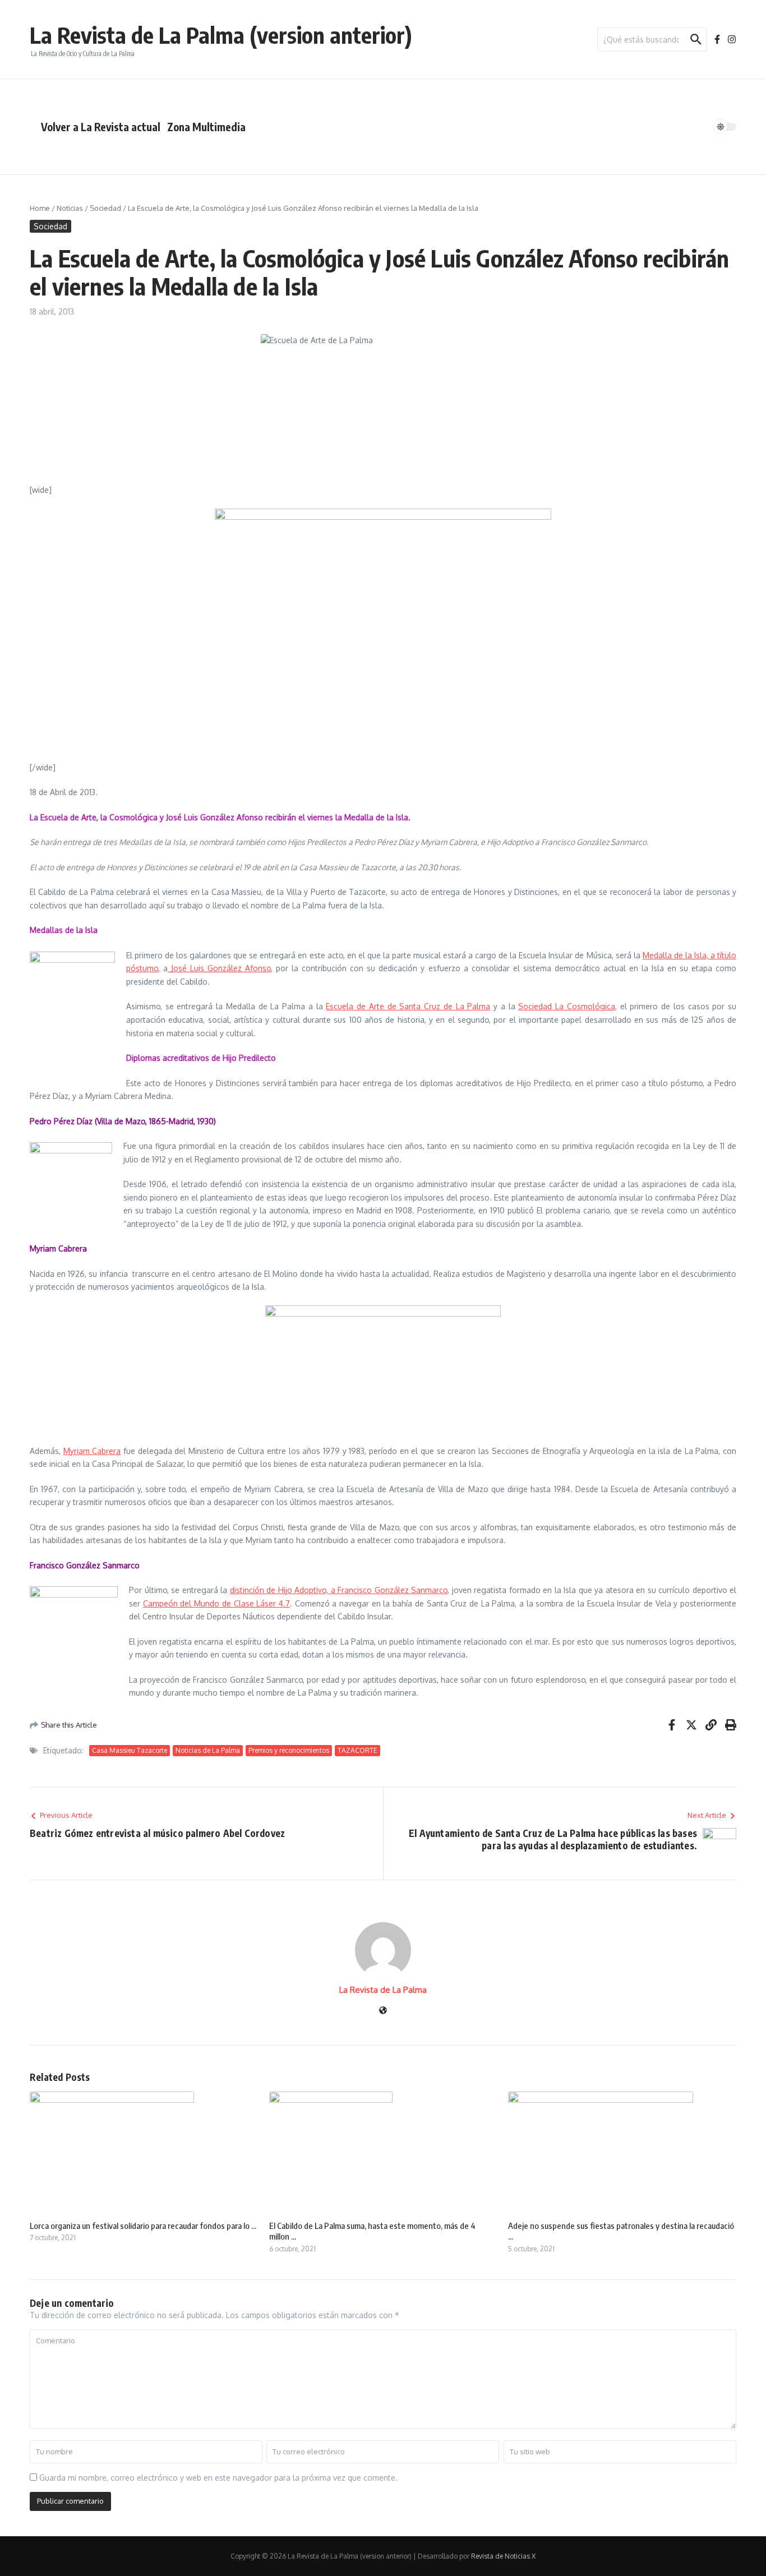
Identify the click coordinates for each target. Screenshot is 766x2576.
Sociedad (105, 208)
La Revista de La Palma (383, 1990)
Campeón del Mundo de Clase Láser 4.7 (216, 1603)
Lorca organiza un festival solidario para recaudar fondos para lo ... (143, 2226)
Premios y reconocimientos (289, 1750)
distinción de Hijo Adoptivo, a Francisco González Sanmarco (339, 1590)
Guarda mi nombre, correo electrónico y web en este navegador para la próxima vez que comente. (218, 2478)
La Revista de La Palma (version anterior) (221, 35)
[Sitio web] (383, 2011)
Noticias (70, 208)
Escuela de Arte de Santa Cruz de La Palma (408, 1006)
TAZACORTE (357, 1750)
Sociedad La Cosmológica (566, 1006)
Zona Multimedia (206, 127)
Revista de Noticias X (503, 2556)
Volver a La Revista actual (101, 127)
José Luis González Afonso (219, 968)
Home (40, 208)
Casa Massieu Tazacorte (130, 1750)
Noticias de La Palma (208, 1750)
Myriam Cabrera (92, 1451)
